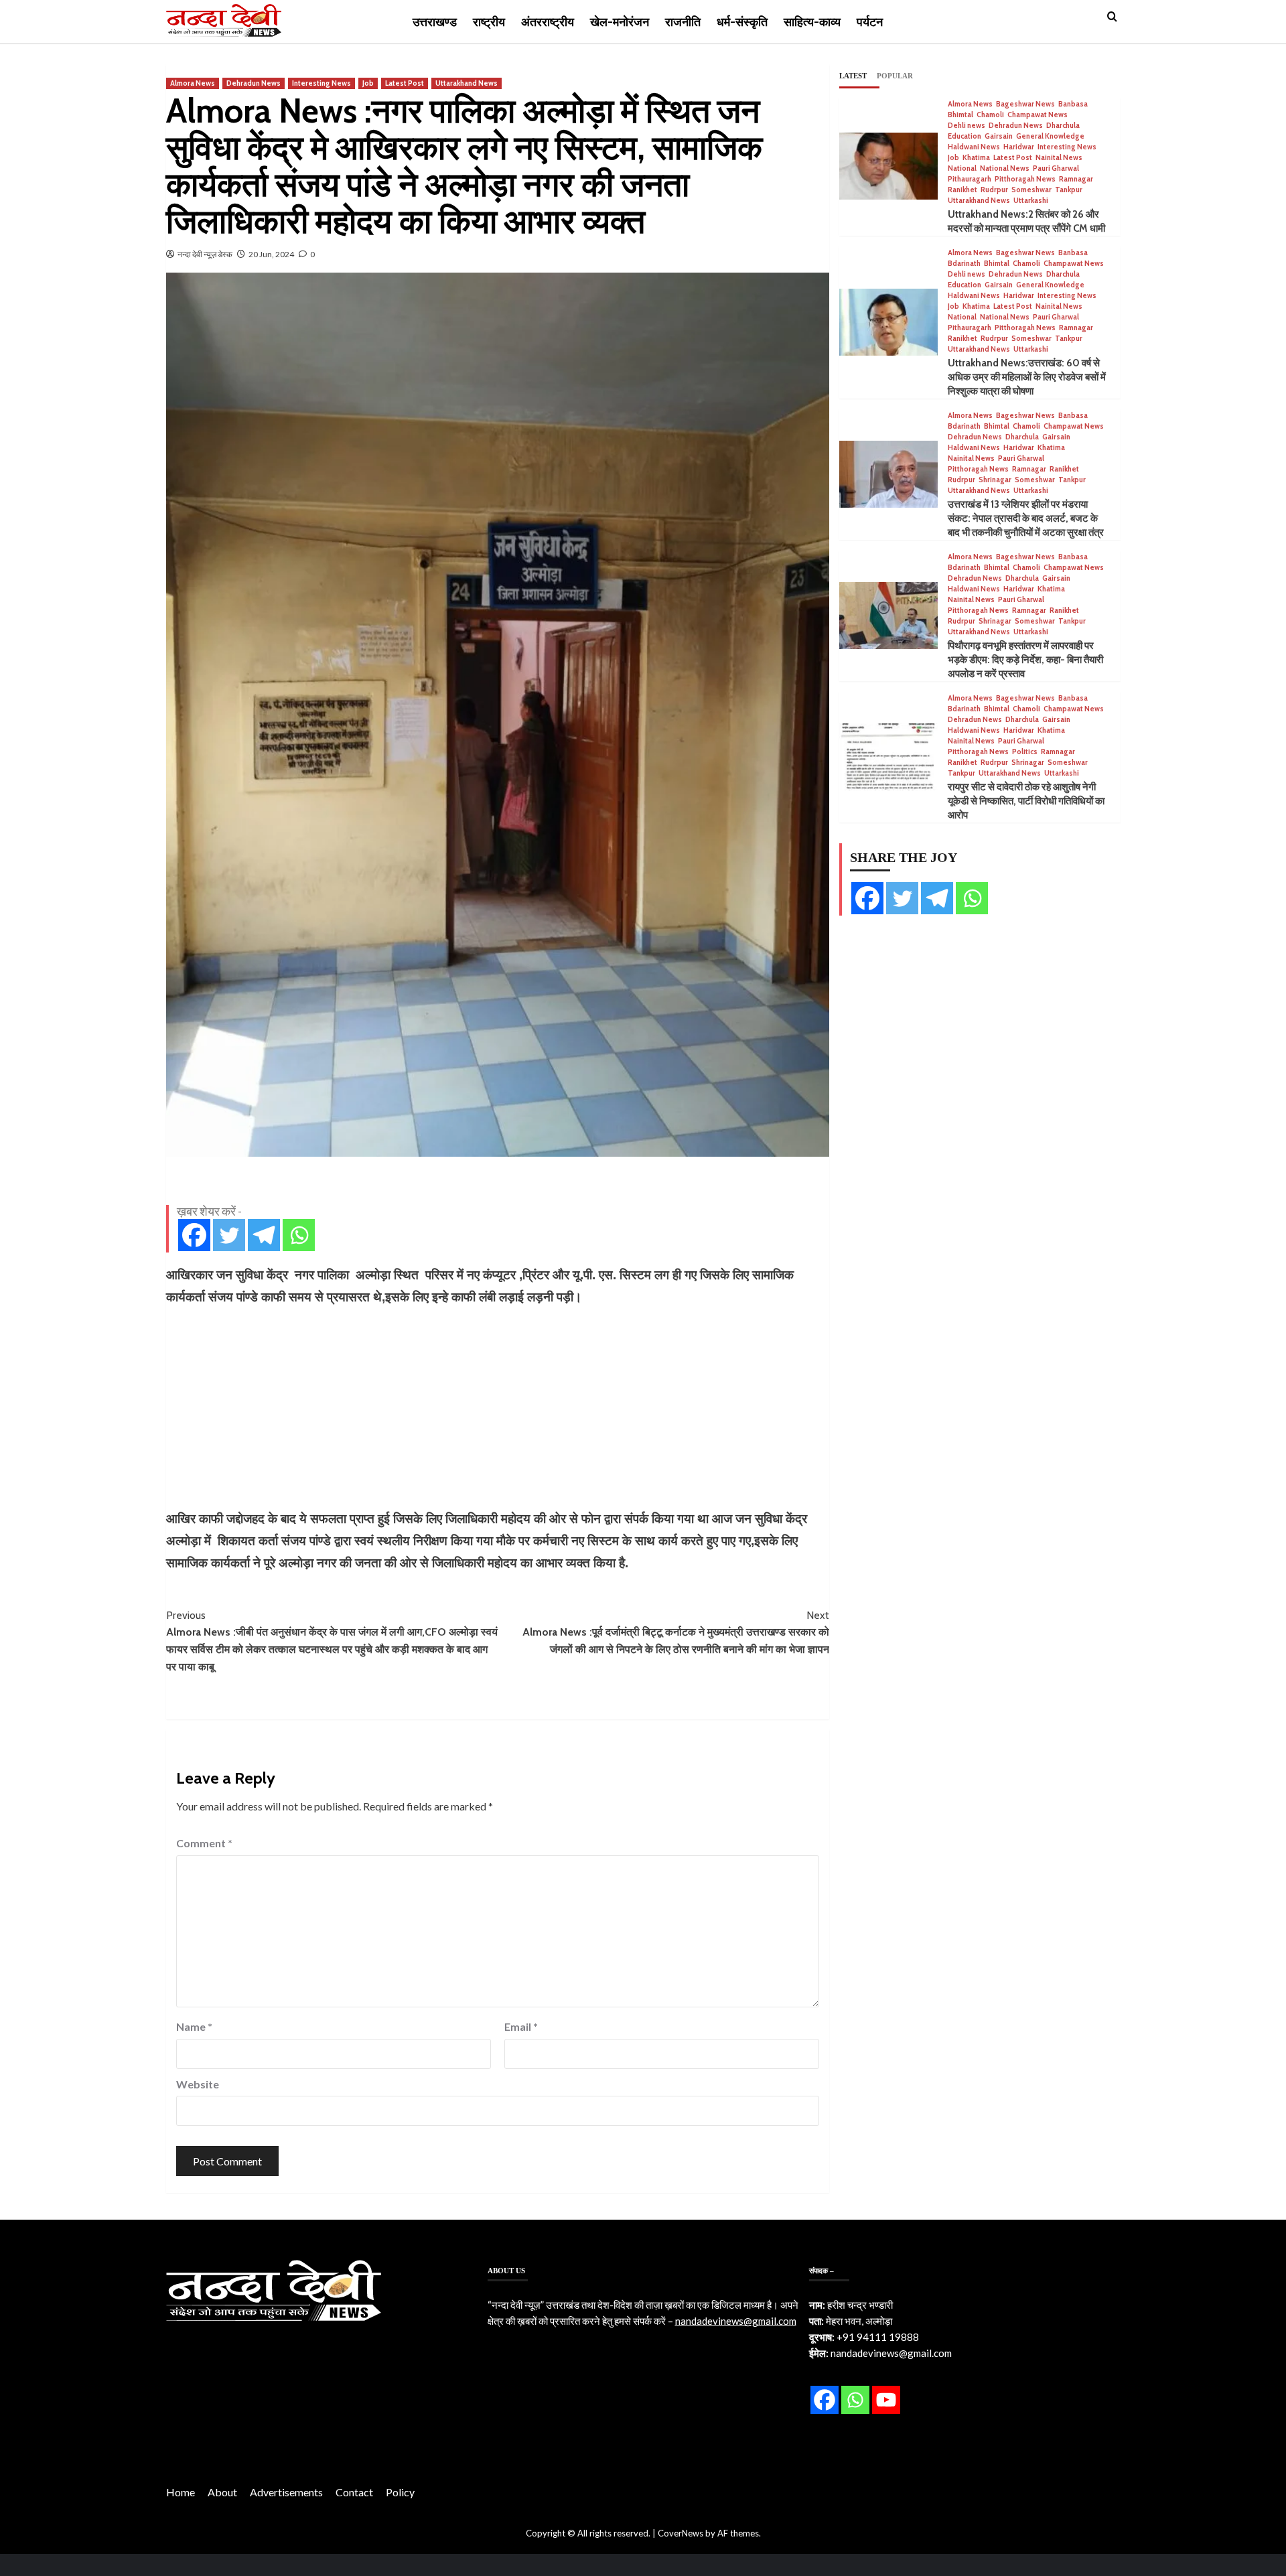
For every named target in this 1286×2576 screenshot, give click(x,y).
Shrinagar (995, 480)
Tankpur (1069, 190)
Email (521, 2026)
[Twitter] (229, 1235)
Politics (1025, 752)
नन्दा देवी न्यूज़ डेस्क (205, 254)
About (222, 2492)
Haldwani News (974, 147)
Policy (400, 2492)
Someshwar (1031, 190)
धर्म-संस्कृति (742, 22)
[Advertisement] (498, 1408)
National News (1005, 168)
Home (181, 2492)
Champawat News (1038, 115)
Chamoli (990, 115)
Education (964, 136)
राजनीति (683, 22)
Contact (354, 2492)
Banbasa (1073, 104)
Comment (204, 1843)
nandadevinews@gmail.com (736, 2321)
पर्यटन (870, 22)
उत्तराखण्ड (435, 22)
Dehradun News (254, 83)
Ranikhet (962, 190)
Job (368, 83)
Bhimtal (960, 115)
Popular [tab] (895, 76)
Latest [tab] (853, 76)
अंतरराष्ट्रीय (548, 22)
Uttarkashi (1031, 201)
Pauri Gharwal (1056, 168)
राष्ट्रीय (489, 22)
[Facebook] (194, 1235)
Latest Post (405, 83)
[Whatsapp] (299, 1235)
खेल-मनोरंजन (620, 22)
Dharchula (1063, 126)
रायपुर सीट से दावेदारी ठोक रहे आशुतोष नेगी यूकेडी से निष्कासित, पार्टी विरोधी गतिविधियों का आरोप (1026, 801)
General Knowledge (1050, 136)
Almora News (193, 83)
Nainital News (1059, 158)
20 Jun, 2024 (271, 254)
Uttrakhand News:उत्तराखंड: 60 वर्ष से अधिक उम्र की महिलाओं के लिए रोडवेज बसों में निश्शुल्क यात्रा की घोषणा (1027, 377)
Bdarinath (964, 264)
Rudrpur (994, 190)
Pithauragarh (970, 179)
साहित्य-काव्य (812, 22)
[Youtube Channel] (886, 2400)
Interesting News (321, 83)
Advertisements (286, 2492)
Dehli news (967, 126)
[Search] (1112, 17)
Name (194, 2026)
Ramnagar (1076, 179)
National (962, 168)
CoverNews (681, 2533)
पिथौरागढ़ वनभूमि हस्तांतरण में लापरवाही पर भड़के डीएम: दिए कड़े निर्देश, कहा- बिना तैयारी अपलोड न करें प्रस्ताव (1025, 660)
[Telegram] (264, 1235)
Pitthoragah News (1025, 179)
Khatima (976, 158)
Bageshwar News (1025, 104)
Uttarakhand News (467, 83)
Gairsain (999, 136)
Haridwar (1019, 147)
